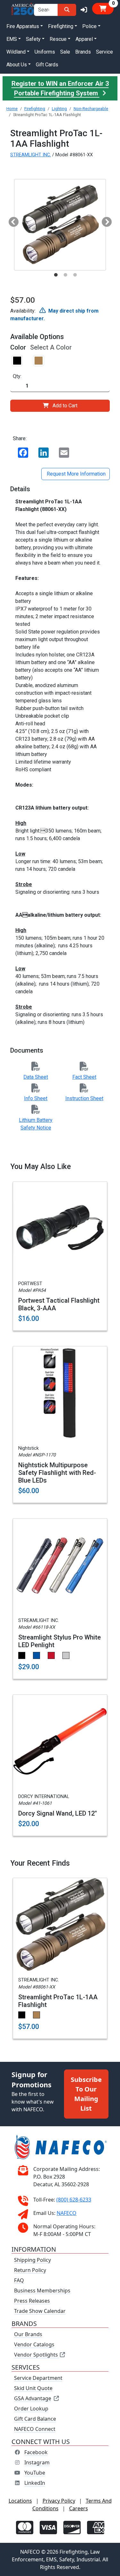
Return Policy (30, 2270)
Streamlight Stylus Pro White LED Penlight (60, 1641)
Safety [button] (33, 39)
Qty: (17, 376)
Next (104, 220)
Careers (79, 2508)
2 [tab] (66, 275)
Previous (11, 220)
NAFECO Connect (35, 2429)
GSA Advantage (33, 2398)
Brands (83, 52)
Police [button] (89, 26)
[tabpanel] (60, 225)
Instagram (37, 2462)
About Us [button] (17, 65)
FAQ (19, 2280)
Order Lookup (31, 2409)
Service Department (38, 2378)
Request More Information (76, 474)
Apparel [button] (84, 39)
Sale (65, 52)
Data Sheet (36, 1077)
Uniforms (45, 52)
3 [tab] (75, 275)
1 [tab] (56, 275)
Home (12, 109)
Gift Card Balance (35, 2419)
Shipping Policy (32, 2260)
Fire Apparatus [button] (23, 26)
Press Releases (32, 2301)
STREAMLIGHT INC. (31, 155)
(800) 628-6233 (74, 2200)
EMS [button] (12, 39)
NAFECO (67, 2213)
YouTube (35, 2473)
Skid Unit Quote (33, 2388)
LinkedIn (35, 2483)
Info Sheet (36, 1098)
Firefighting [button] (61, 26)
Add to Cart (65, 406)
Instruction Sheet (84, 1098)
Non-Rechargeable (91, 109)
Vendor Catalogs (34, 2344)
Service (104, 52)
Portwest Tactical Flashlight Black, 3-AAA (59, 1304)
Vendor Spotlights (37, 2355)
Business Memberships (42, 2291)
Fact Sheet (84, 1077)
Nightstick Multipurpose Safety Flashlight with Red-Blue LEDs (57, 1473)
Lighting (59, 109)
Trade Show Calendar (40, 2311)
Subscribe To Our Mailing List (86, 2094)
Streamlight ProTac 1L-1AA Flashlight (58, 2001)
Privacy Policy (59, 2501)
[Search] (67, 10)
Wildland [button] (16, 52)
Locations (20, 2501)
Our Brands (28, 2334)
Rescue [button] (58, 39)
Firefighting (35, 109)
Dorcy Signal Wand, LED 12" (58, 1813)
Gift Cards (47, 65)
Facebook (36, 2452)
